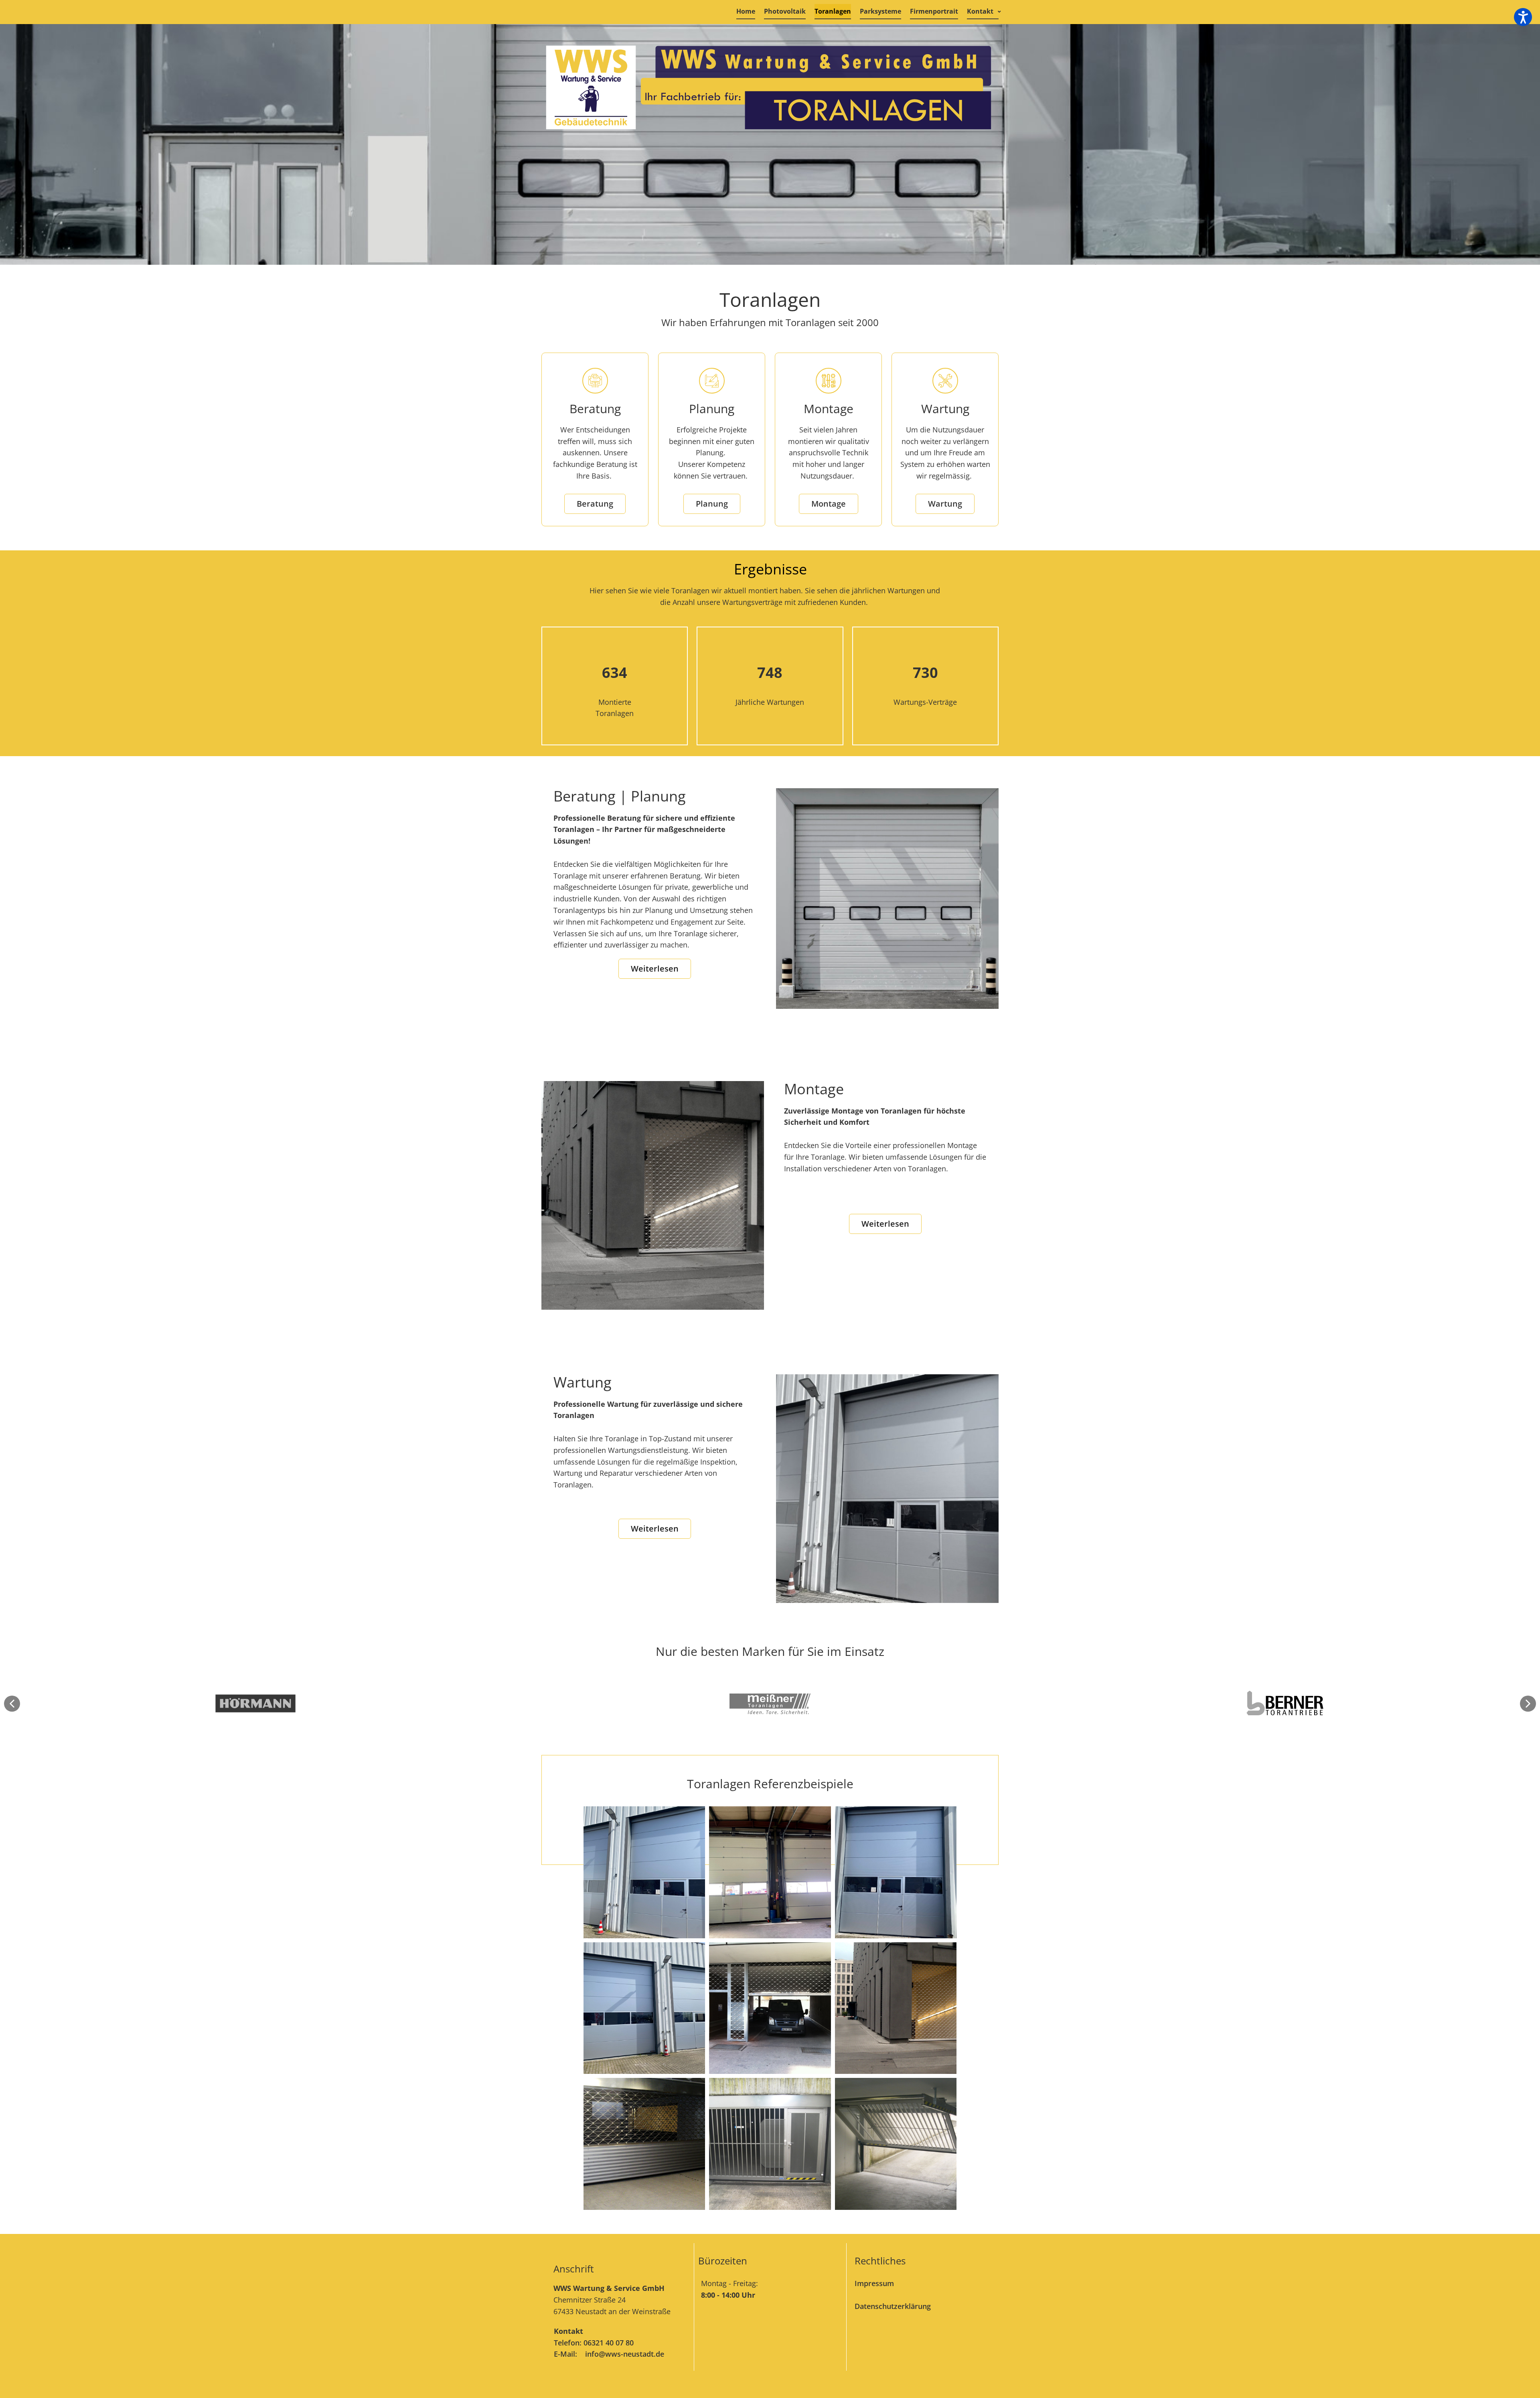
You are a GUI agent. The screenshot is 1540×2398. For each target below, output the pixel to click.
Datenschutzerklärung (893, 2306)
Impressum (874, 2283)
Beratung (595, 504)
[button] (12, 1704)
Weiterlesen (655, 969)
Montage (829, 504)
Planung (712, 504)
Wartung (945, 504)
